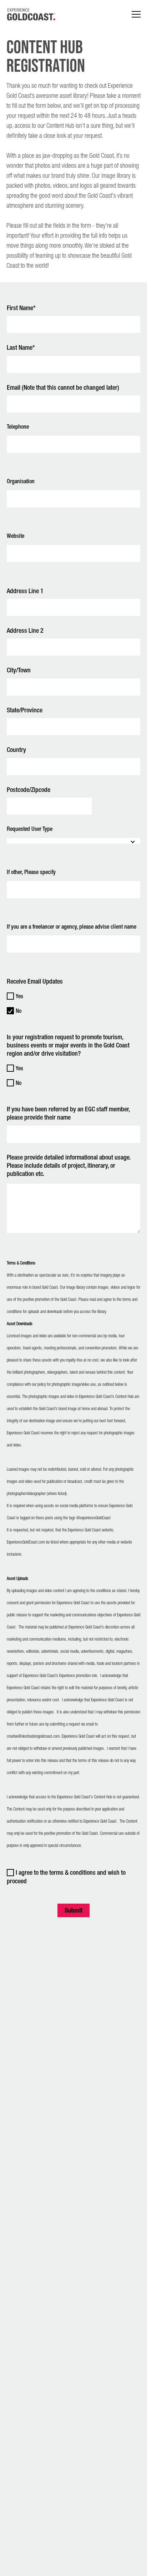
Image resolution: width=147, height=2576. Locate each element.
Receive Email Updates (35, 982)
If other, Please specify (31, 872)
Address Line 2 (25, 631)
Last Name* (21, 348)
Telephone (18, 427)
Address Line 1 (25, 591)
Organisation (21, 482)
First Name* (21, 308)
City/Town (19, 670)
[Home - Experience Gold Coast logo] (31, 14)
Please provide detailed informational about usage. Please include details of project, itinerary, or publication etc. (69, 1166)
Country (16, 750)
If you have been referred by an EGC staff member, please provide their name (68, 1114)
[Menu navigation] (136, 14)
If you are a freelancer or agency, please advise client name (72, 927)
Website (16, 536)
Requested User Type (30, 829)
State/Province (25, 710)
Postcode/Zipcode (29, 790)
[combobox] (73, 841)
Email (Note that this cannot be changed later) (63, 388)
